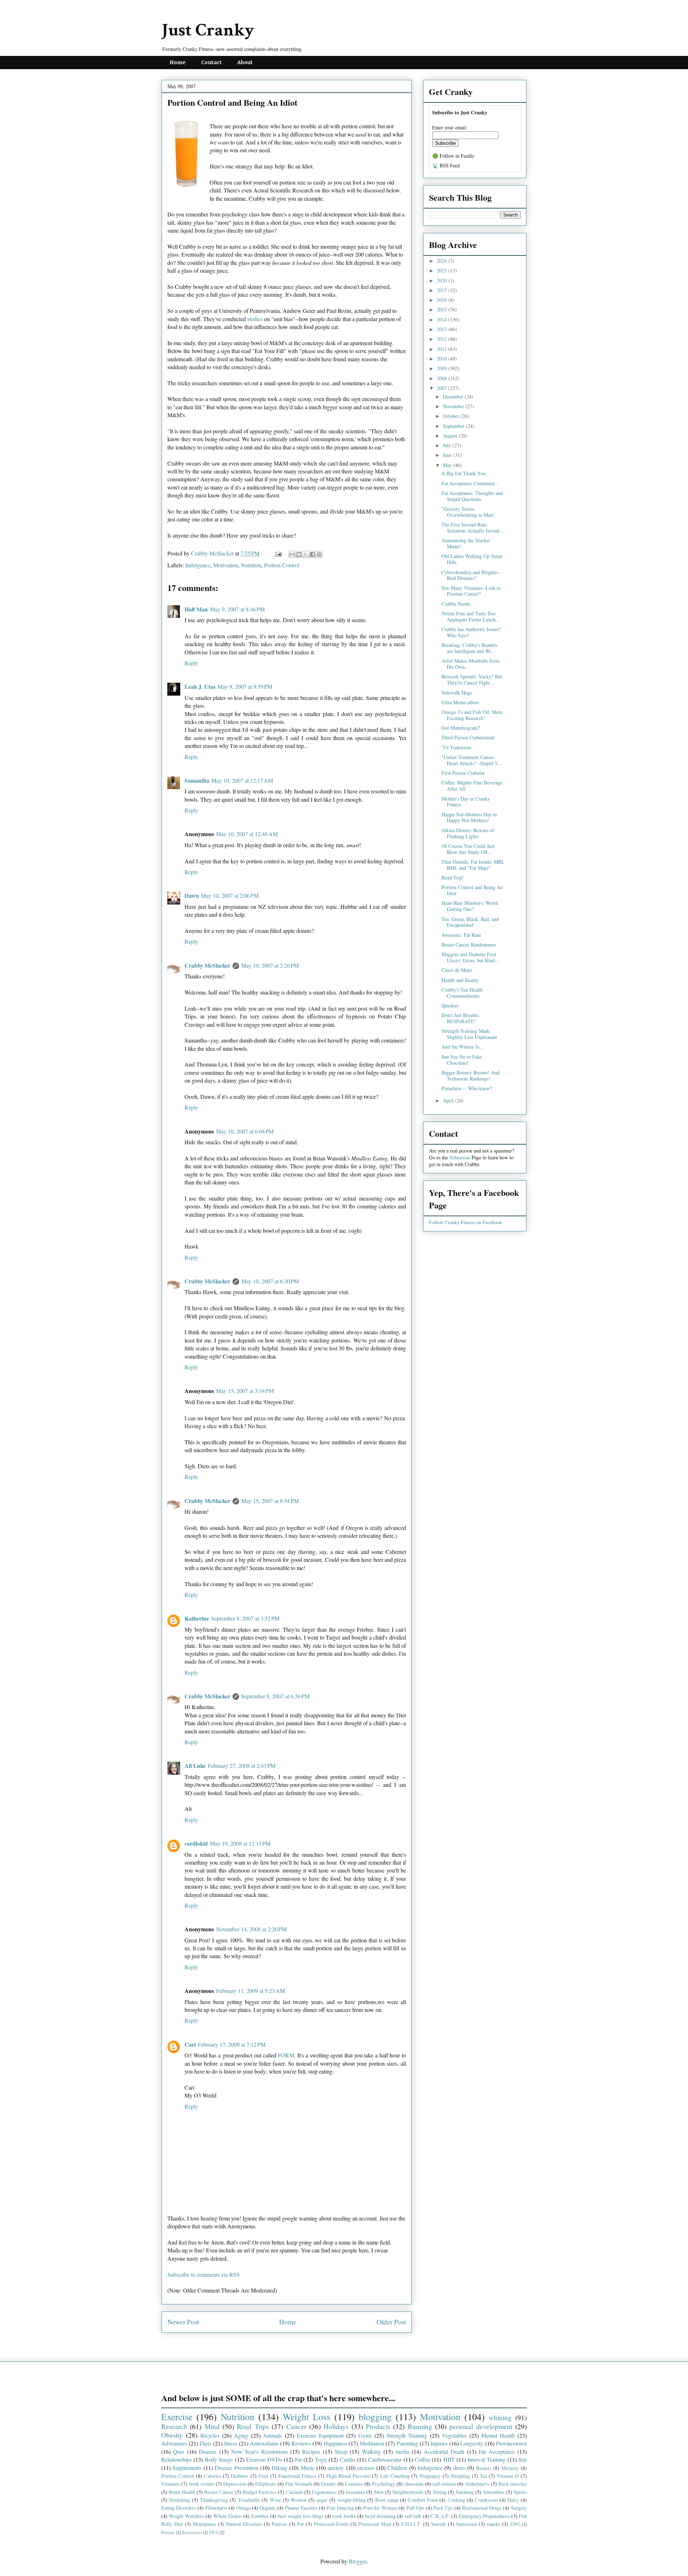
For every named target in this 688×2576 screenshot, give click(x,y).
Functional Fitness (297, 2476)
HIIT (449, 2459)
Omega (243, 2508)
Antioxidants (264, 2443)
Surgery (519, 2508)
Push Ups (443, 2508)
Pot (300, 2524)
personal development (481, 2426)
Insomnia (355, 2492)
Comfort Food (422, 2500)
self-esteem (444, 2484)
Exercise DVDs (264, 2459)
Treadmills (249, 2500)
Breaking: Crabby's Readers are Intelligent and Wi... (469, 648)
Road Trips (253, 2426)
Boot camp (386, 2500)
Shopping (460, 2476)
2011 (443, 349)
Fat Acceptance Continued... (470, 483)
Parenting (407, 2443)
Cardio (347, 2459)
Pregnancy (430, 2476)
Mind (212, 2426)
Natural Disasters (244, 2524)
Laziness (354, 2484)
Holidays (336, 2426)
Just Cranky (208, 30)
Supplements (187, 2468)
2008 (443, 378)
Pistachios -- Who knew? (467, 1088)
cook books (344, 2516)
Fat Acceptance (497, 2451)
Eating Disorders (179, 2508)
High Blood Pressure (348, 2476)
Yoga (321, 2459)
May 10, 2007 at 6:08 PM (245, 1131)
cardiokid (196, 1843)
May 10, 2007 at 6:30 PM (270, 1281)
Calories (212, 2476)
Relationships (176, 2459)
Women (298, 2500)
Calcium (294, 2492)
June (448, 455)
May (448, 465)
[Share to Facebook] (312, 554)
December (454, 397)
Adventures (174, 2443)
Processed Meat (375, 2524)
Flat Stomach (299, 2484)
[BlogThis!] (299, 554)
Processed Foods (331, 2524)
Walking (371, 2451)
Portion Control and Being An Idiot (472, 890)
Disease (208, 2451)
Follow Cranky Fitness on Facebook (465, 1222)
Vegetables (454, 2435)
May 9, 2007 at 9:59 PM (245, 686)
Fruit (263, 2476)
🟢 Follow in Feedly (453, 156)
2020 (443, 280)
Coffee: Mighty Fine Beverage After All (472, 786)
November (454, 406)
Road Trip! (453, 877)
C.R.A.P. (440, 2516)
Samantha (197, 780)
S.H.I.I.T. (411, 2524)
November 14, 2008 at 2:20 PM (251, 1929)
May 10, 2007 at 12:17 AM (242, 780)
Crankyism (486, 2500)
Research (174, 2426)
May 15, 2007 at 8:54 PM (270, 1501)
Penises (279, 2524)
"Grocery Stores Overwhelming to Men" (468, 512)
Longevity (472, 2443)
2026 (443, 261)
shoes (459, 2468)
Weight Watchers (186, 2516)
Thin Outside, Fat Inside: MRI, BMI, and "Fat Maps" (473, 865)
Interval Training (487, 2459)
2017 (443, 290)
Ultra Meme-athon (460, 702)
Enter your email (449, 127)
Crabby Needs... (458, 604)
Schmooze (460, 1157)
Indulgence (198, 565)
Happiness (335, 2443)
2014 (443, 319)
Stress (231, 2443)
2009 (443, 368)
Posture (168, 2532)
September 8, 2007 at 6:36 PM (275, 1696)
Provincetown (511, 2443)
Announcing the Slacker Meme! (466, 543)
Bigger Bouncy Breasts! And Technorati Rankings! (470, 1075)
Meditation (372, 2443)
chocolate (414, 2484)
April (449, 1100)
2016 (443, 300)
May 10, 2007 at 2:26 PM (270, 965)
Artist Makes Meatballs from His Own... (470, 664)
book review (201, 2484)
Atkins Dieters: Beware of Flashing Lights (468, 833)
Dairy (513, 2500)
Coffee (422, 2459)
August (451, 436)
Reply (191, 663)
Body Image (219, 2459)
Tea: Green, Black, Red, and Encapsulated (470, 922)
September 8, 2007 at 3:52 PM (245, 1618)
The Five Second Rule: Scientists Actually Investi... (473, 528)
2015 (443, 309)
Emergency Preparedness (484, 2516)
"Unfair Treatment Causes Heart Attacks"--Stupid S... (472, 760)
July (448, 445)
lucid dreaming (380, 2516)
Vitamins (171, 2484)
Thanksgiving (214, 2500)
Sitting (440, 2492)
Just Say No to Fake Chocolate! (462, 1060)
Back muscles (513, 2484)
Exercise (177, 2417)
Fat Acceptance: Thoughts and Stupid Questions (472, 496)
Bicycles (210, 2435)
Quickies (450, 1005)
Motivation (226, 565)
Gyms (365, 2435)
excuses (366, 2468)
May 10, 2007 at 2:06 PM (230, 895)
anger (322, 2500)
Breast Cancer (219, 2492)
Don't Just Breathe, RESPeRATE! (461, 1018)
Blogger (358, 2561)
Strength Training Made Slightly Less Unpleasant (469, 1034)
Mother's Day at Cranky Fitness (466, 802)
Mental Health (498, 2435)
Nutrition (251, 565)
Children (397, 2468)
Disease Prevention (236, 2468)
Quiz (179, 2451)
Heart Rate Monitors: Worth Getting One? (470, 906)
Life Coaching (395, 2476)
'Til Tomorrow (457, 747)
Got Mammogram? (461, 728)
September (454, 426)
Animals (273, 2435)
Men (379, 2492)
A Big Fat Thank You (464, 473)
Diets (206, 2443)
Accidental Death (444, 2451)
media (402, 2451)
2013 (443, 329)
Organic (267, 2508)
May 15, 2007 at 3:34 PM (245, 1391)
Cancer (296, 2426)
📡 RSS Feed (446, 165)
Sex (523, 2459)
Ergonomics (324, 2492)
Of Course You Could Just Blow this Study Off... (468, 849)
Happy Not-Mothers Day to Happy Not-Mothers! (469, 817)
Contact (211, 62)
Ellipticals (266, 2484)
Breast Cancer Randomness (469, 944)
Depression (235, 2484)
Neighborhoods (408, 2492)
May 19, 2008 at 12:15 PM (240, 1843)
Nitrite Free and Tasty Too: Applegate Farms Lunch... (471, 616)
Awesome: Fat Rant (461, 935)
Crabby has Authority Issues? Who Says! (471, 632)
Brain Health (182, 2492)
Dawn (192, 895)
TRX (214, 2532)
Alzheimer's (477, 2484)
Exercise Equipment (320, 2435)
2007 (443, 388)
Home (178, 62)
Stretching (180, 2500)
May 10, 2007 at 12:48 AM (247, 834)
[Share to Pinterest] (319, 554)
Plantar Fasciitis (301, 2508)
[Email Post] (278, 553)
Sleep (341, 2451)
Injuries (439, 2443)
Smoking (465, 2492)
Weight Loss (307, 2417)
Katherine (197, 1618)
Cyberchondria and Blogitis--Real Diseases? (471, 575)
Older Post (391, 2322)
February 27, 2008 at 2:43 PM (242, 1766)
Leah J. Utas (200, 686)
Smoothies (494, 2492)
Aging (241, 2435)
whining (500, 2417)
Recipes (311, 2451)
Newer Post (183, 2322)
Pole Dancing (340, 2508)
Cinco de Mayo (457, 970)
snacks (493, 2524)
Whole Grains (228, 2516)
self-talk (413, 2516)
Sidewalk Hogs (457, 693)
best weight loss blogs (300, 2516)
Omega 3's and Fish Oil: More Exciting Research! (472, 715)
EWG (515, 2524)
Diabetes (240, 2476)
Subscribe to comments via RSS (204, 2274)
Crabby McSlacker (213, 553)
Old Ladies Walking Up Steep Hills (472, 559)
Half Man (196, 609)
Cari (190, 2044)
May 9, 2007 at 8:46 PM (237, 609)
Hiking (279, 2468)
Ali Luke (195, 1766)
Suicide (439, 2524)
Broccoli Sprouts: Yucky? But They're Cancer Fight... (472, 679)
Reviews (301, 2443)
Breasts (484, 2468)
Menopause (204, 2524)
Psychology (384, 2484)
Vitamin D (508, 2476)
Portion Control (282, 565)
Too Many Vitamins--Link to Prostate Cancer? (471, 591)
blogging (375, 2417)
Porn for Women (380, 2508)
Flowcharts (216, 2508)
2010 (443, 359)
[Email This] (292, 554)
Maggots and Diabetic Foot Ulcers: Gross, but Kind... (470, 957)
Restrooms (192, 2532)
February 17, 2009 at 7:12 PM (232, 2044)
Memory (510, 2468)
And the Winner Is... (462, 1047)
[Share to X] (306, 554)
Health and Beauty (460, 980)
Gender (328, 2484)
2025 (443, 270)
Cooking (456, 2500)
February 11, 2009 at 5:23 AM (250, 1991)
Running (420, 2426)
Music (308, 2468)
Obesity (172, 2435)
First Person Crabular (463, 773)
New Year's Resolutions (259, 2451)
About (245, 62)
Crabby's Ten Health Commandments (462, 993)
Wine (275, 2500)
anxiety (336, 2468)
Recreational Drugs (482, 2508)
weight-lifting (352, 2500)
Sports (520, 2492)
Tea (483, 2476)
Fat (298, 2459)
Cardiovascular (385, 2459)
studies (255, 319)
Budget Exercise (259, 2492)
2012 (443, 339)
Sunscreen (467, 2524)
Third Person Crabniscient (468, 737)
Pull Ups (415, 2508)
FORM (286, 2055)
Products (378, 2426)
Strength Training (407, 2435)
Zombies (260, 2516)
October (452, 416)
